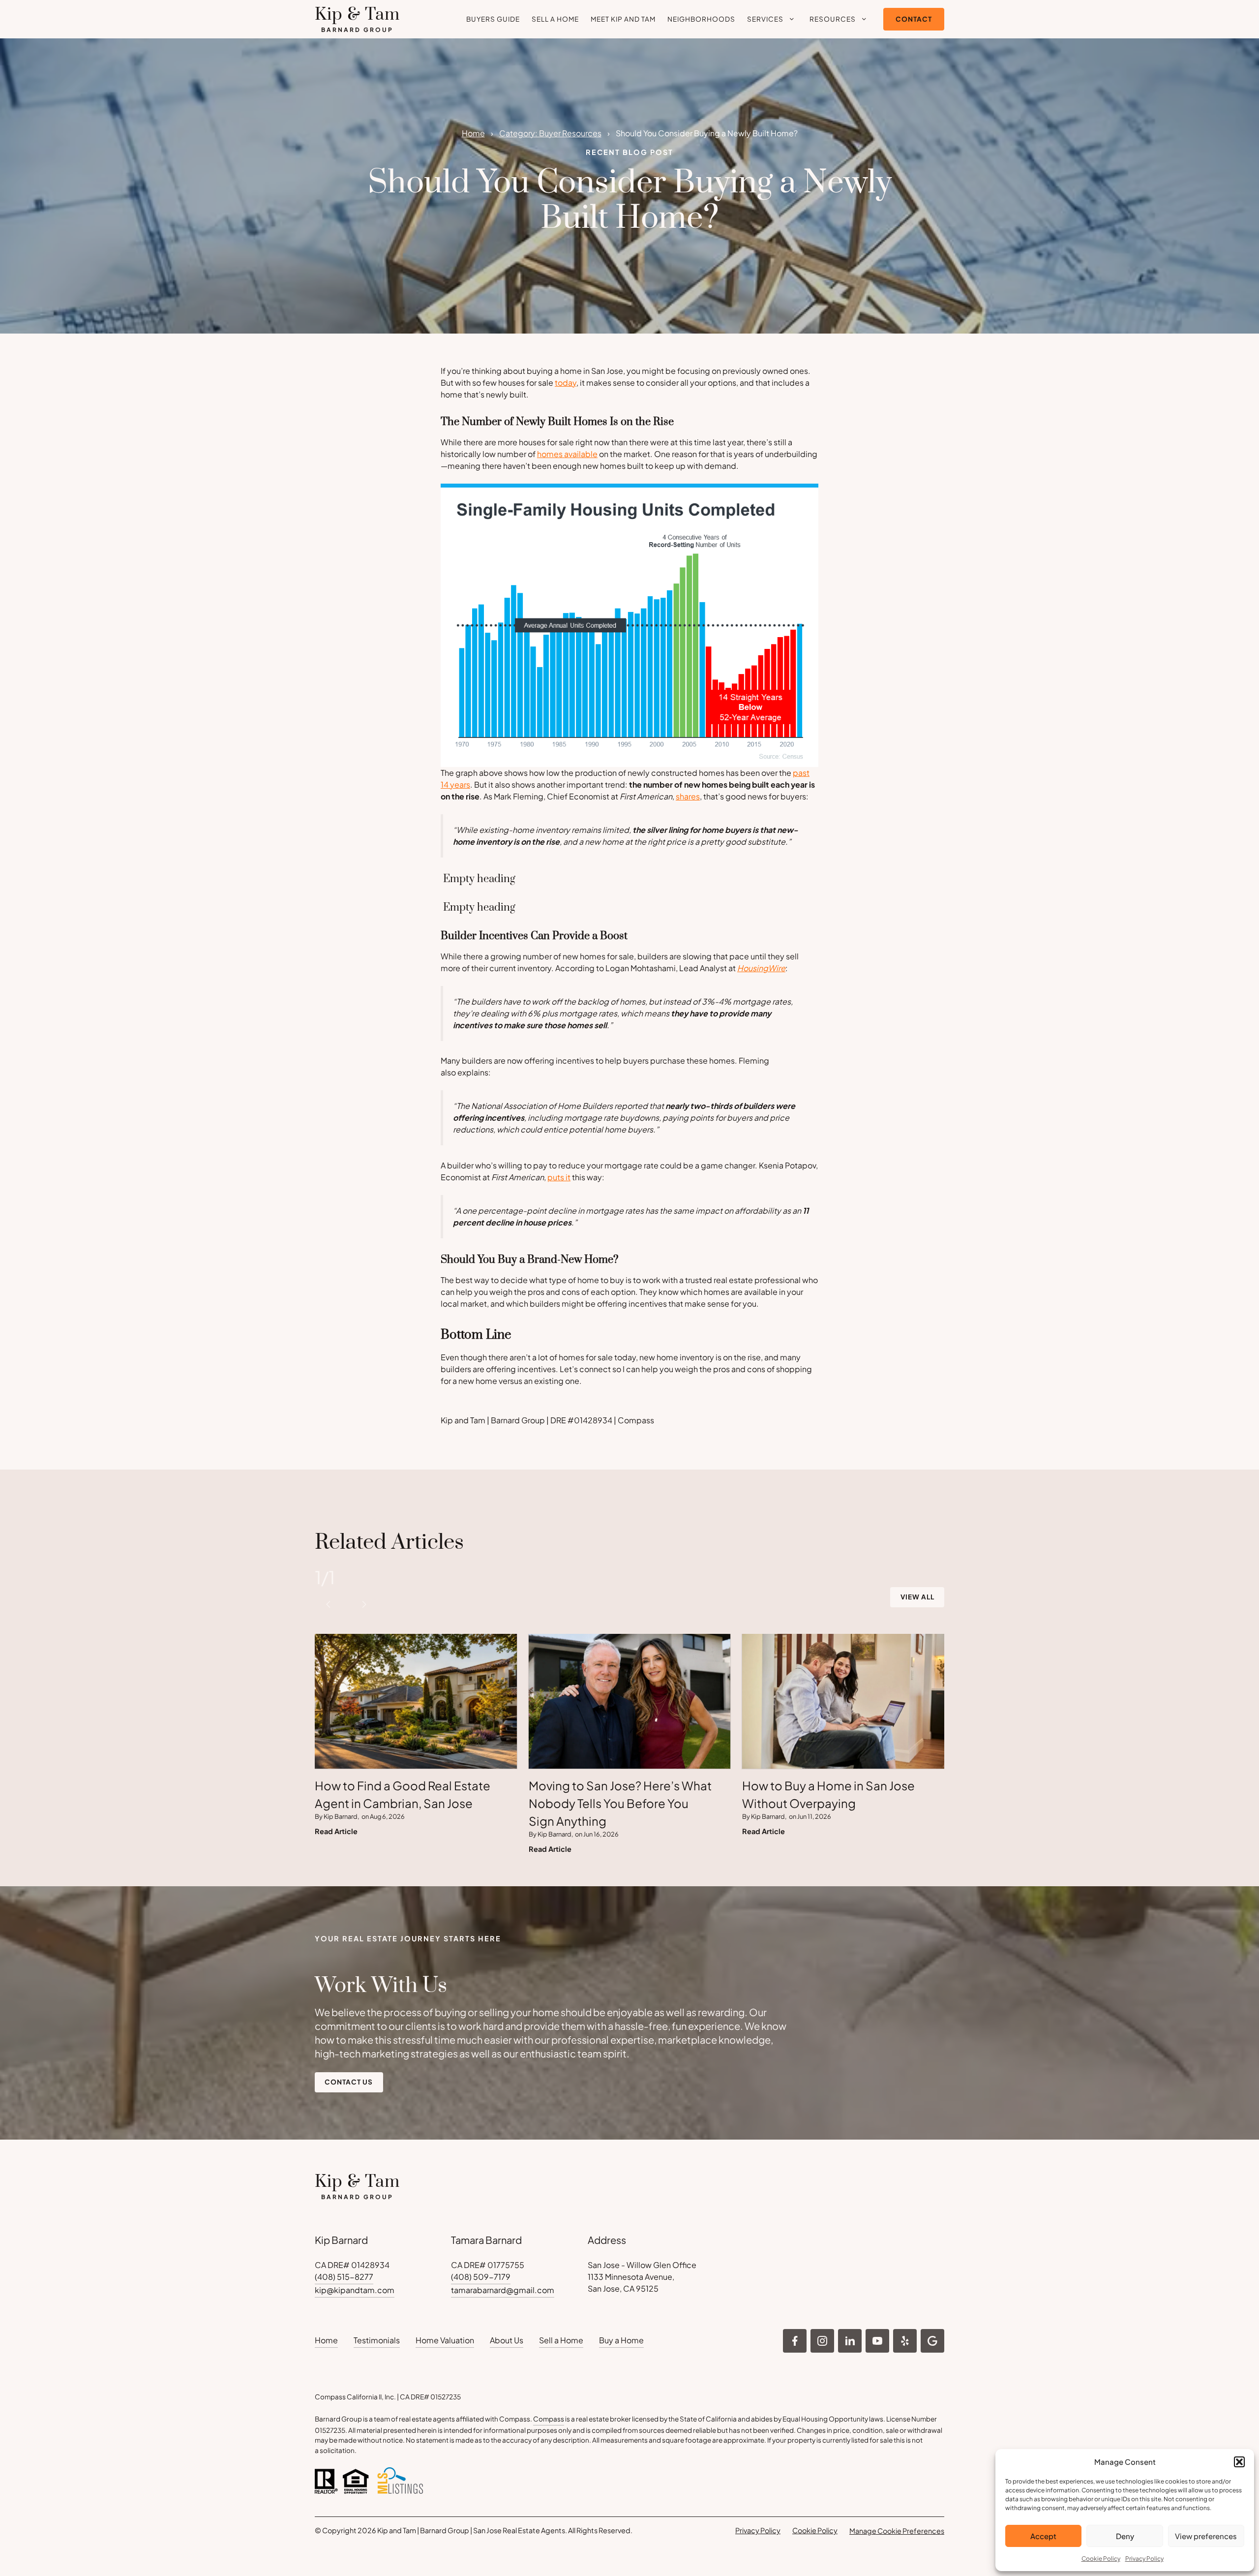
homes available (567, 454)
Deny (1125, 2536)
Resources (833, 19)
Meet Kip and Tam (623, 19)
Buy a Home (621, 2340)
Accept (1043, 2536)
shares (688, 796)
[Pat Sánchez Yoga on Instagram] (795, 2341)
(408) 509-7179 (481, 2277)
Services (765, 19)
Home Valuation (445, 2340)
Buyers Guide (493, 19)
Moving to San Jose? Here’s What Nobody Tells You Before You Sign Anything (620, 1803)
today (566, 383)
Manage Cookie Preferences (897, 2531)
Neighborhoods (701, 19)
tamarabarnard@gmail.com (503, 2290)
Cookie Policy (1101, 2559)
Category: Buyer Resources (550, 133)
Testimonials (377, 2340)
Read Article (336, 1831)
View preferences (1206, 2536)
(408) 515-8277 (344, 2277)
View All (917, 1597)
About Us (507, 2340)
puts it (559, 1177)
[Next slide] (364, 1604)
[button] (1239, 2462)
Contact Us (349, 2082)
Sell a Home (555, 19)
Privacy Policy (1144, 2559)
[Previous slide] (329, 1604)
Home (473, 133)
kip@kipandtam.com (355, 2290)
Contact (914, 19)
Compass (549, 2419)
